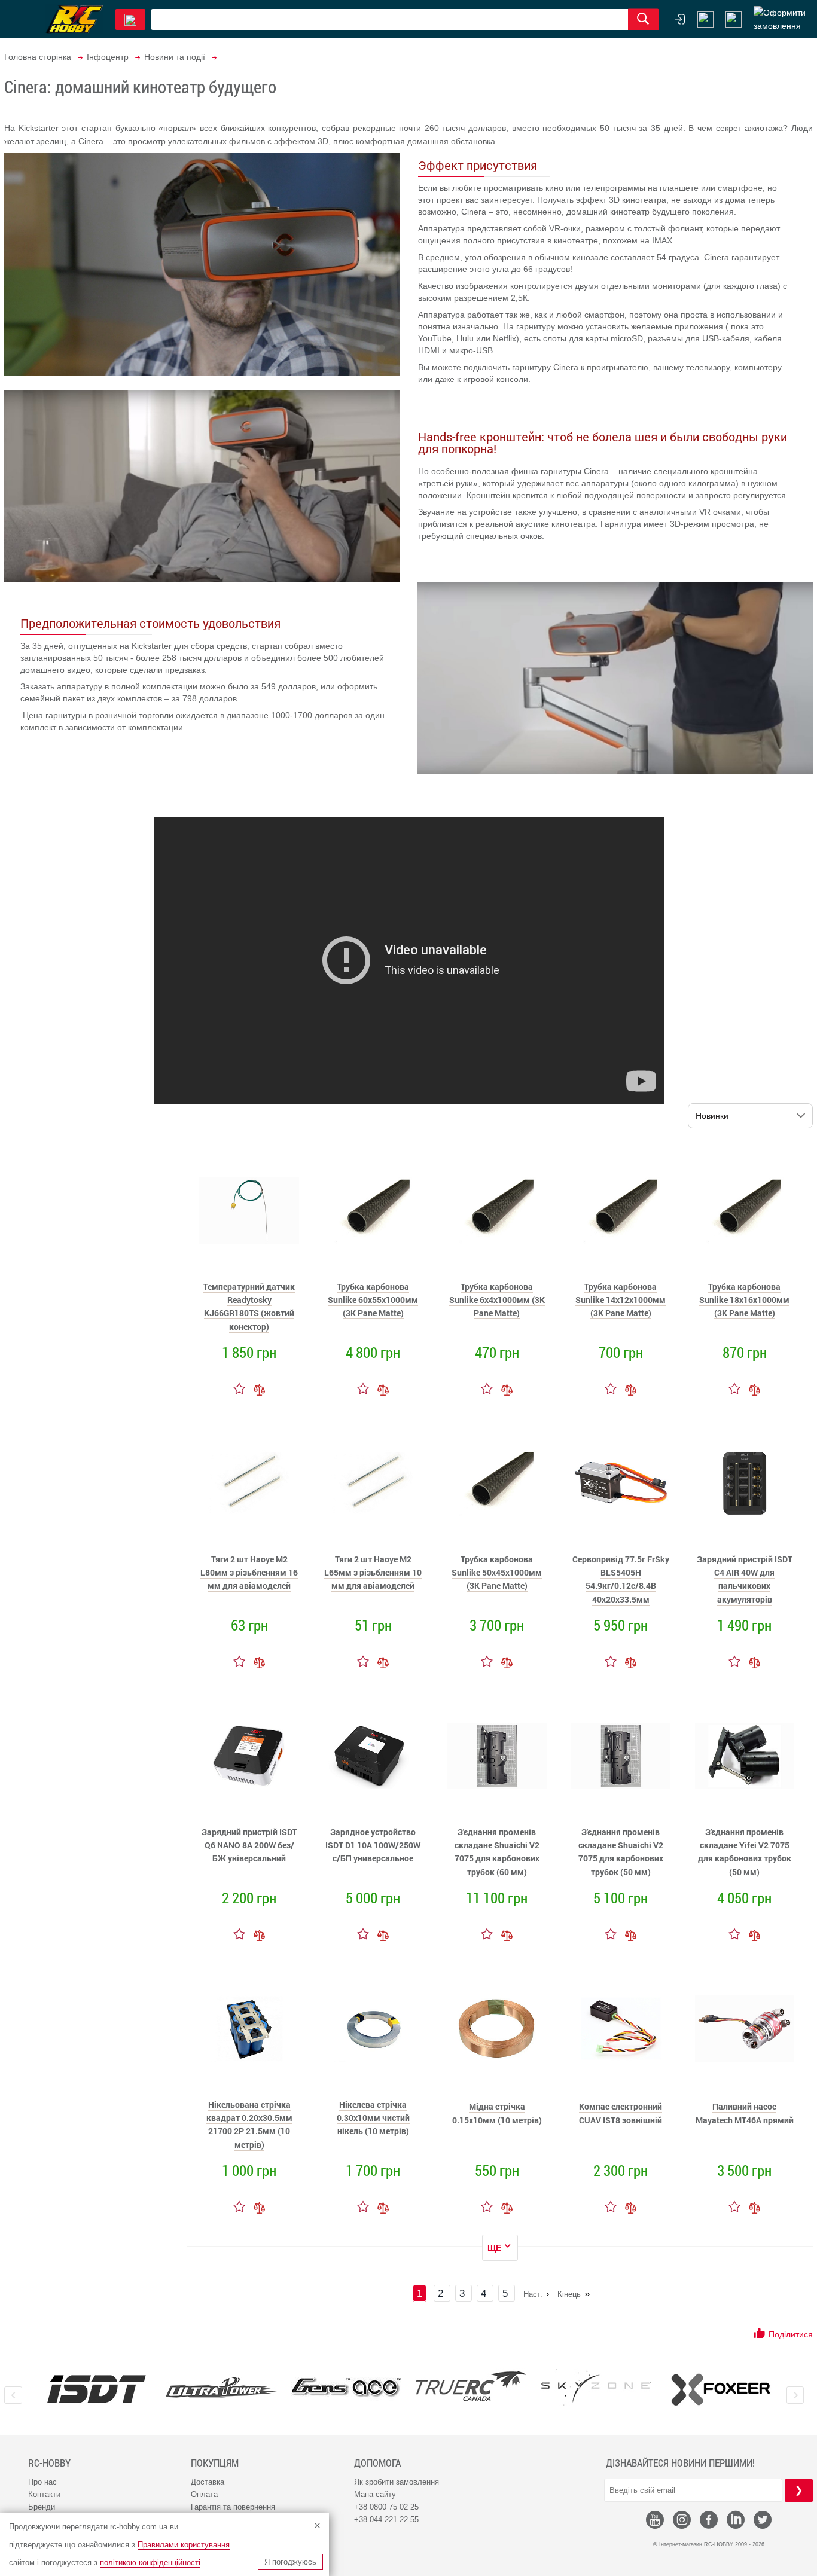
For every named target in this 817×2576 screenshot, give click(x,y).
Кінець (569, 2294)
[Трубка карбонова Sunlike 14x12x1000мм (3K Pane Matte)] (621, 1211)
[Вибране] (734, 19)
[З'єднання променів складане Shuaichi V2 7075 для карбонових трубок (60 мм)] (497, 1756)
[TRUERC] (471, 2386)
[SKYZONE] (596, 2387)
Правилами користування (184, 2545)
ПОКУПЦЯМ (215, 2463)
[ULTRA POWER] (222, 2389)
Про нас (42, 2482)
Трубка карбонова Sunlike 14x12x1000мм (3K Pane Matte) (621, 1300)
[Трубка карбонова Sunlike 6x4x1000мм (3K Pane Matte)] (497, 1211)
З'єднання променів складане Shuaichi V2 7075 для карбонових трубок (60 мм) (497, 1852)
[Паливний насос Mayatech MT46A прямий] (745, 2029)
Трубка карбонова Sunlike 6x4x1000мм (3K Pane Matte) (497, 1300)
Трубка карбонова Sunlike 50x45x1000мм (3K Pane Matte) (497, 1573)
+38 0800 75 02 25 (386, 2507)
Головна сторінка (38, 57)
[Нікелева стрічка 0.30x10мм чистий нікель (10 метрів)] (373, 2029)
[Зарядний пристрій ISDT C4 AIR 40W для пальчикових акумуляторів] (745, 1484)
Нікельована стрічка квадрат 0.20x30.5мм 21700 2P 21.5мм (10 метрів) (249, 2125)
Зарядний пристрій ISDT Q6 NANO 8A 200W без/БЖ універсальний (249, 1845)
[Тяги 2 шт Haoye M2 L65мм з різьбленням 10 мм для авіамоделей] (373, 1484)
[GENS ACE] (346, 2389)
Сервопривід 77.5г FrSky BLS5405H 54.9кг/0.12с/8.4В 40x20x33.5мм (621, 1579)
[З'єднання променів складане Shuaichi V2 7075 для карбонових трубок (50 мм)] (621, 1756)
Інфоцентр (108, 57)
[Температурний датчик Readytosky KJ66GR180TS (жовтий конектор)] (249, 1211)
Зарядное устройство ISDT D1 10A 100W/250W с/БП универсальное (373, 1845)
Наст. (533, 2294)
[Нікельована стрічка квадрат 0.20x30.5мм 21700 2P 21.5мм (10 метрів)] (249, 2029)
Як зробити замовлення (397, 2482)
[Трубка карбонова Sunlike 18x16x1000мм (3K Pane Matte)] (745, 1211)
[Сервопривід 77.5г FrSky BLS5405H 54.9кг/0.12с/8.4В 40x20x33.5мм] (621, 1484)
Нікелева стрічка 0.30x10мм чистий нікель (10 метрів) (373, 2118)
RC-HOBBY (49, 2463)
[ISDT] (97, 2389)
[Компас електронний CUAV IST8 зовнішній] (621, 2029)
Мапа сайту (375, 2494)
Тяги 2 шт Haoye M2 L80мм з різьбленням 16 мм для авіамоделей (249, 1573)
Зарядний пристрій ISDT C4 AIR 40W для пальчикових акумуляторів (745, 1579)
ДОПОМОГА (377, 2463)
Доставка (208, 2482)
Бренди (42, 2507)
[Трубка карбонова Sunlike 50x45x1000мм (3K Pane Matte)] (497, 1484)
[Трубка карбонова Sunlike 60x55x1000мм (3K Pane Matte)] (373, 1211)
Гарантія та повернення (233, 2507)
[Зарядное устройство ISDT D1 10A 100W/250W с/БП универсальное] (373, 1756)
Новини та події (175, 57)
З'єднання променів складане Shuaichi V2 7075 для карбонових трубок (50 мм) (621, 1852)
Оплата (204, 2494)
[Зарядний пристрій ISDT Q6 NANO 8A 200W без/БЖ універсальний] (249, 1756)
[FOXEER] (720, 2389)
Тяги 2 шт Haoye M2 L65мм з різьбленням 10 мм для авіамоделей (373, 1573)
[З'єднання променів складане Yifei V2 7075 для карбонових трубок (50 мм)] (745, 1756)
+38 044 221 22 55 (386, 2519)
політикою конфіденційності (150, 2563)
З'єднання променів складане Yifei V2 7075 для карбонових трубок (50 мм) (745, 1852)
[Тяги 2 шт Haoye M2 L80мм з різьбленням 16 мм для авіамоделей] (249, 1484)
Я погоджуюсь (290, 2562)
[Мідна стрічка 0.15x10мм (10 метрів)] (497, 2029)
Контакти (44, 2494)
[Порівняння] (259, 1388)
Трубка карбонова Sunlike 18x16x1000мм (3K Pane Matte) (744, 1300)
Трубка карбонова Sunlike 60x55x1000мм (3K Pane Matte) (373, 1300)
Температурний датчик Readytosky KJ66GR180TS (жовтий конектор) (249, 1307)
